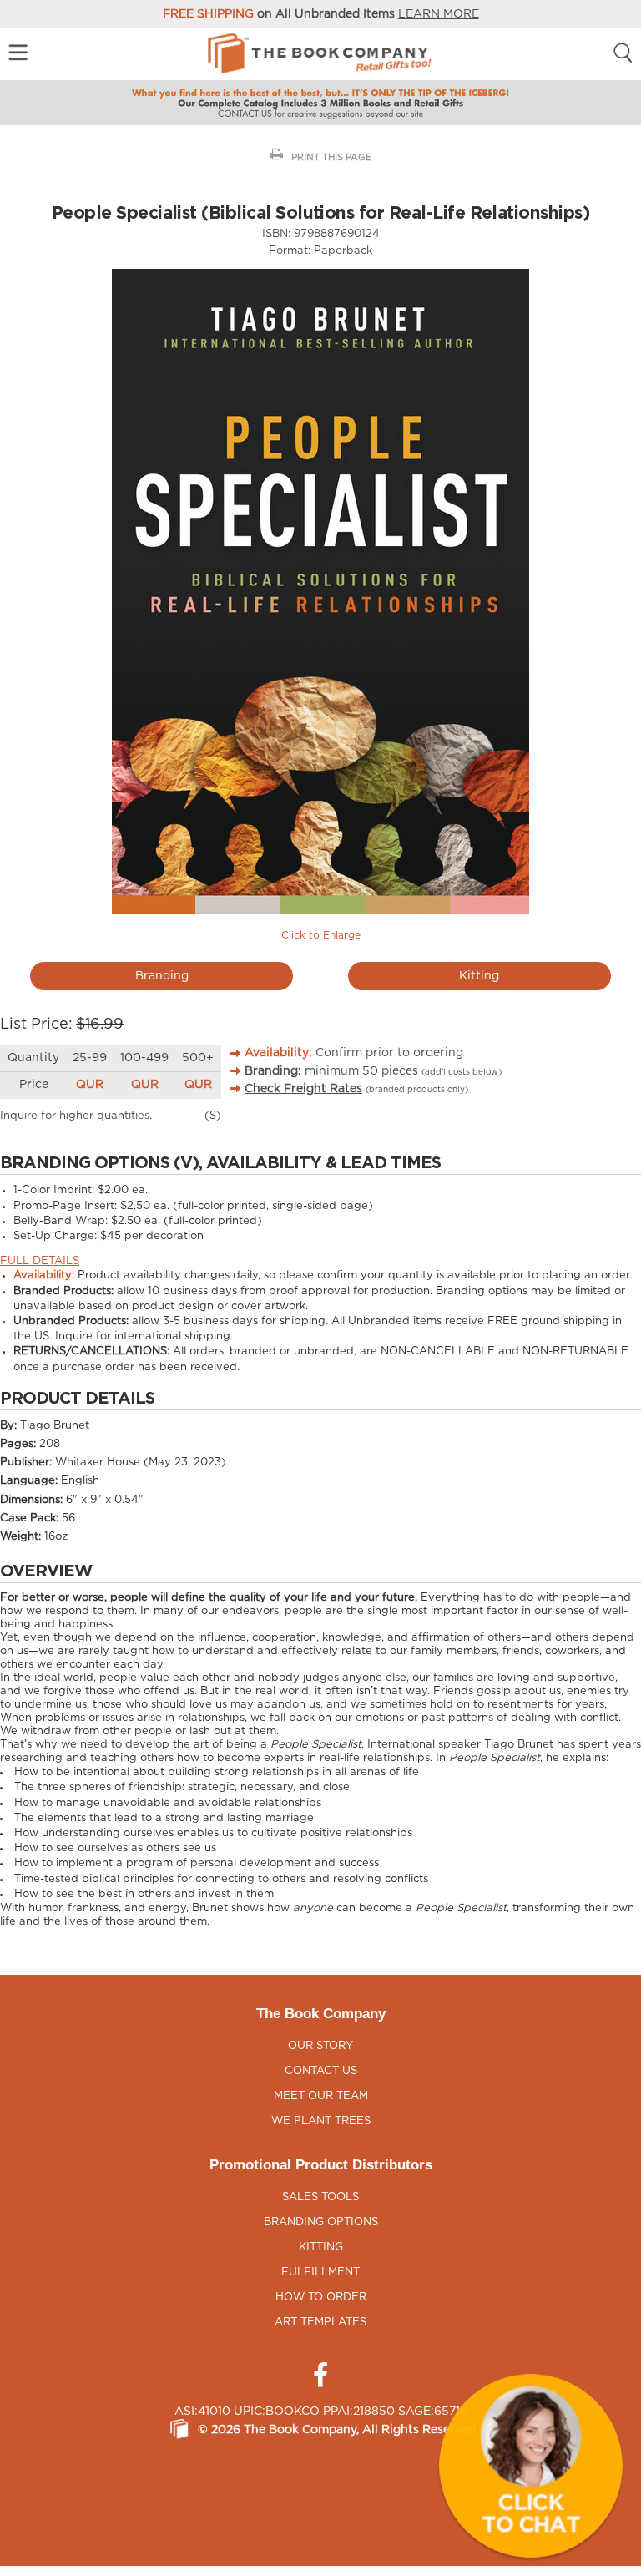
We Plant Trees (321, 2121)
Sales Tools (320, 2197)
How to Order (321, 2298)
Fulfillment (320, 2272)
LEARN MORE (439, 14)
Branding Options (321, 2222)
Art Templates (320, 2323)
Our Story (320, 2046)
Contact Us (321, 2071)
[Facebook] (320, 2376)
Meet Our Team (321, 2096)
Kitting (479, 976)
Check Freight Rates (303, 1089)
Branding (162, 976)
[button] (531, 2466)
